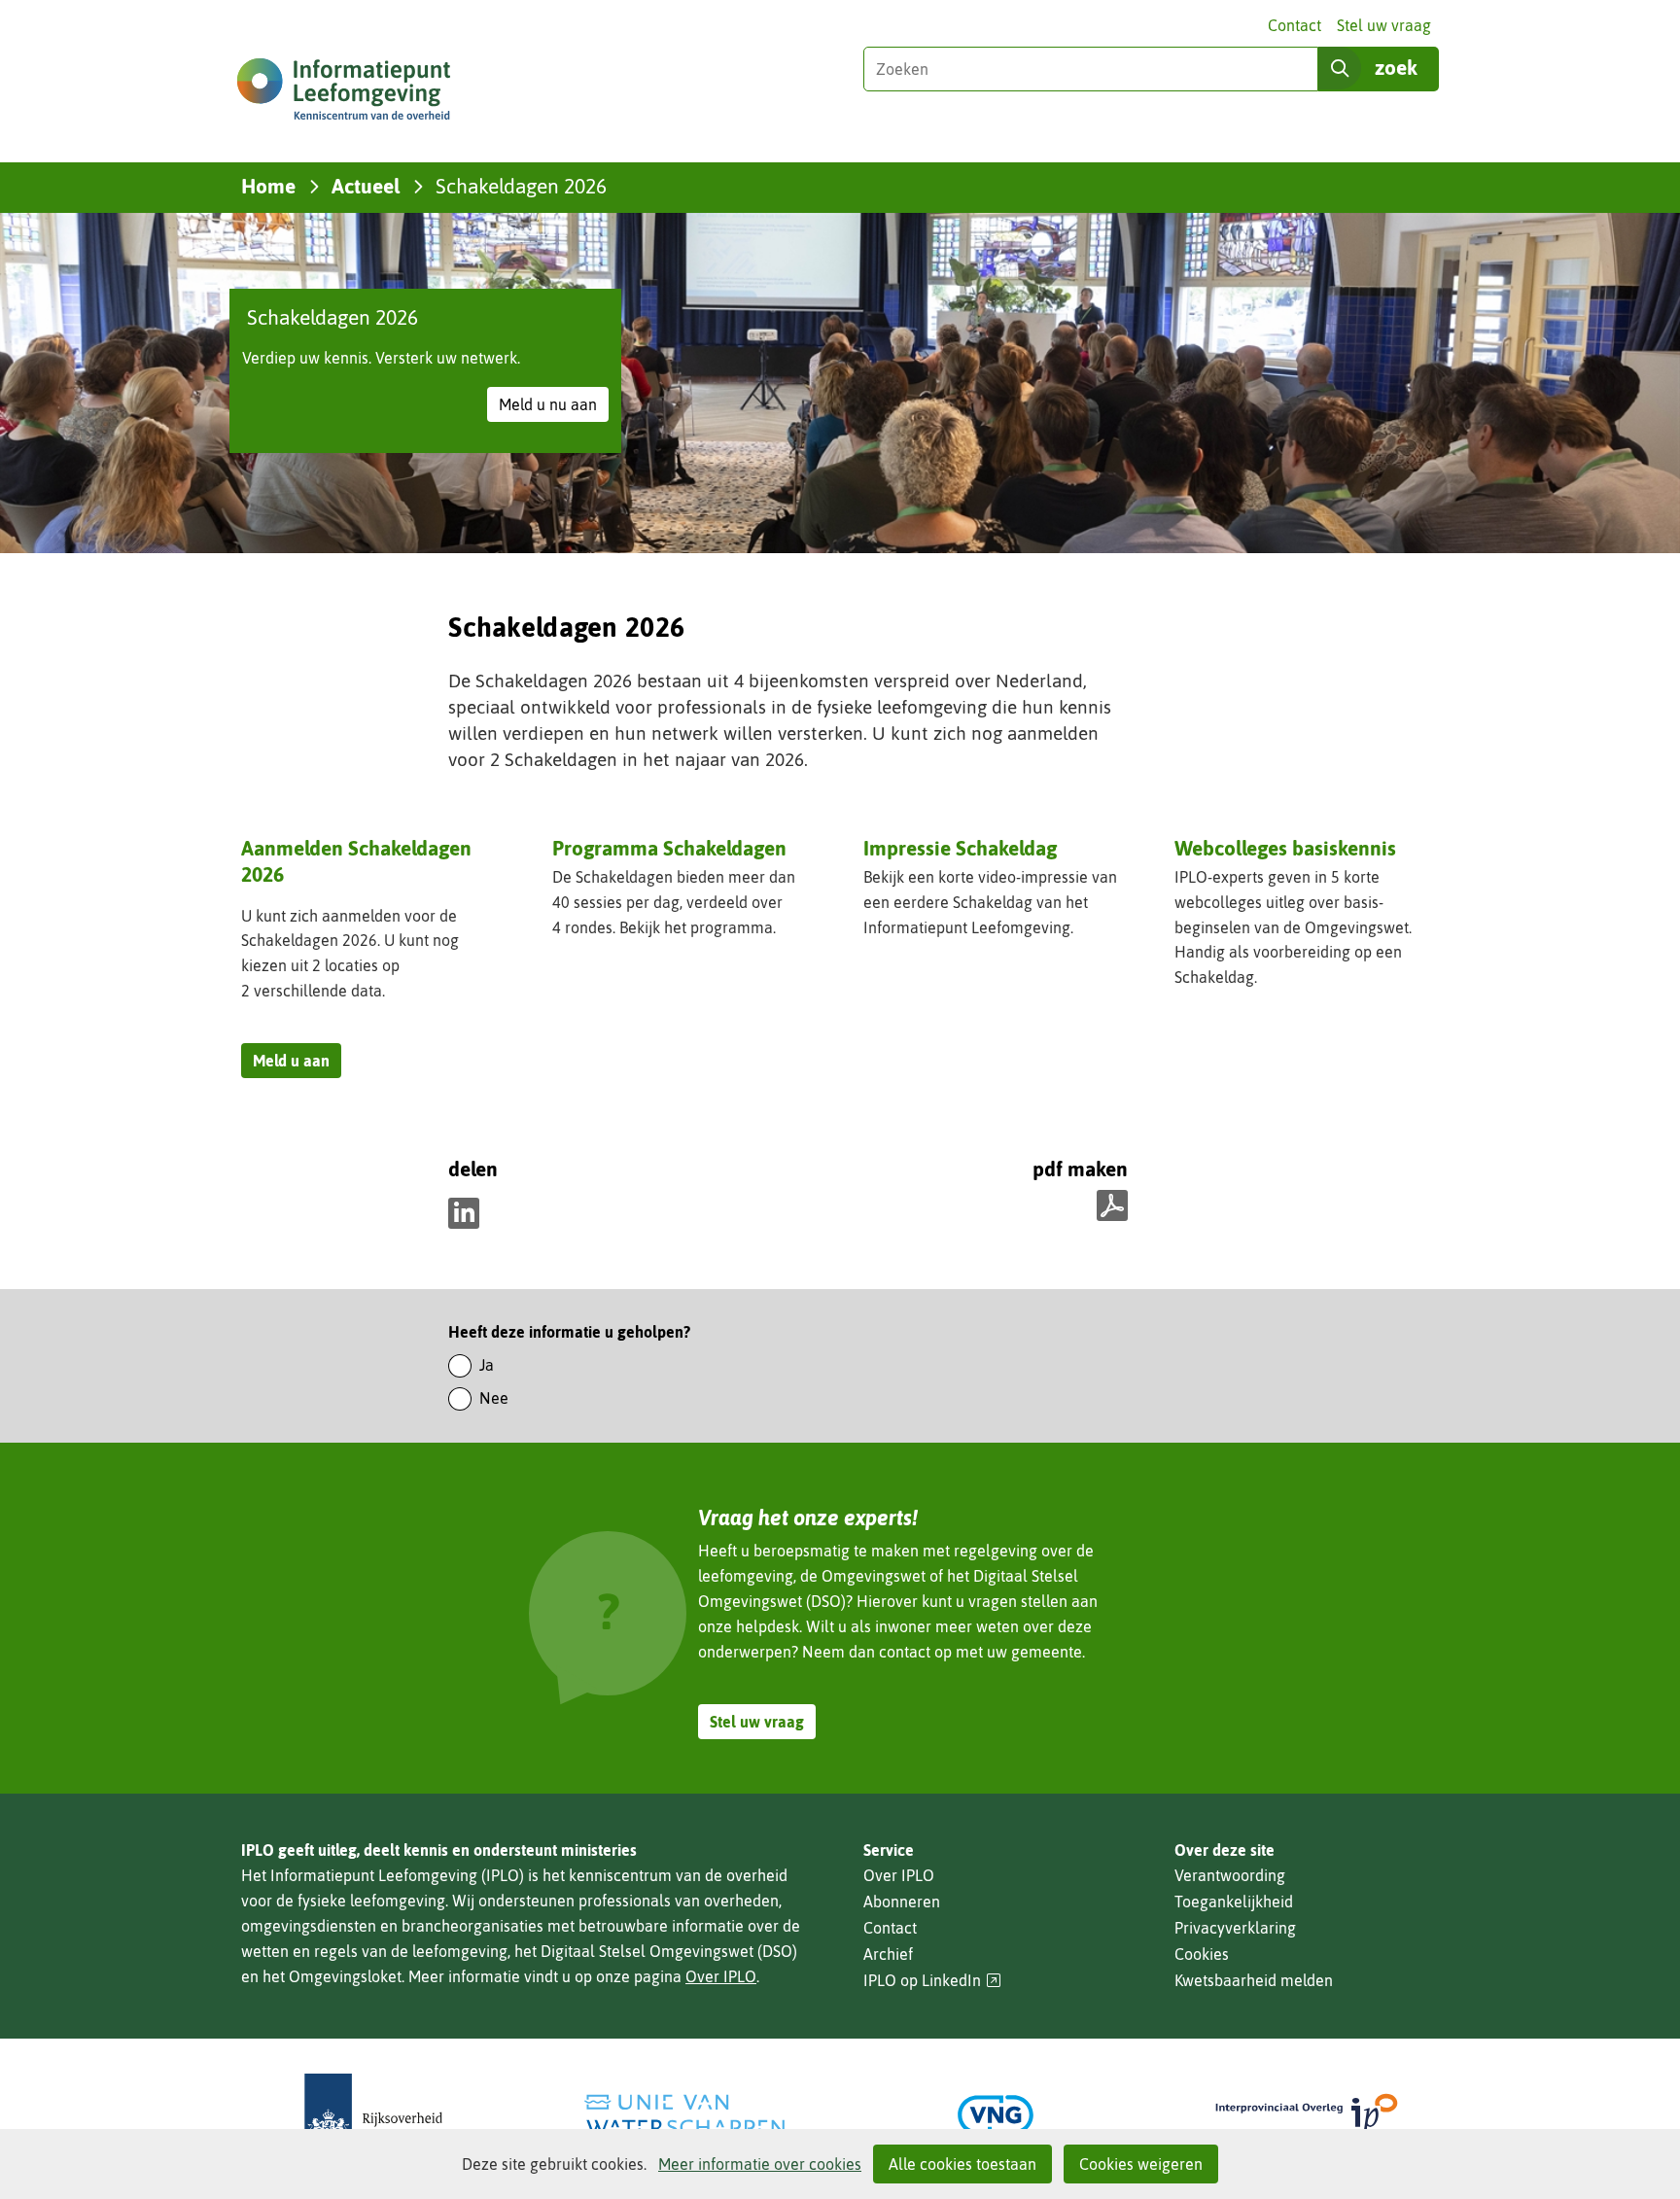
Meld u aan (297, 1065)
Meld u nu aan (554, 408)
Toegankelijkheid (1234, 1902)
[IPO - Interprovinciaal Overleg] (1307, 2115)
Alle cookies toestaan (962, 2164)
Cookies (1202, 1954)
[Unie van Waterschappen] (684, 2115)
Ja (487, 1365)
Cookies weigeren (1141, 2164)
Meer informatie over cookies (760, 2164)
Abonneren (902, 1902)
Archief (888, 1954)
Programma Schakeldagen (669, 850)
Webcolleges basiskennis (1285, 848)
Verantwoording (1230, 1875)
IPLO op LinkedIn (932, 1981)
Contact (1295, 25)
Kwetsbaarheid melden (1254, 1980)
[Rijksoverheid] (373, 2115)
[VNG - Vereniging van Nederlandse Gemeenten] (996, 2115)
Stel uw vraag (1384, 25)
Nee (494, 1398)
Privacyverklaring (1235, 1928)
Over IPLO (721, 1976)
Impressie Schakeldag (960, 848)
